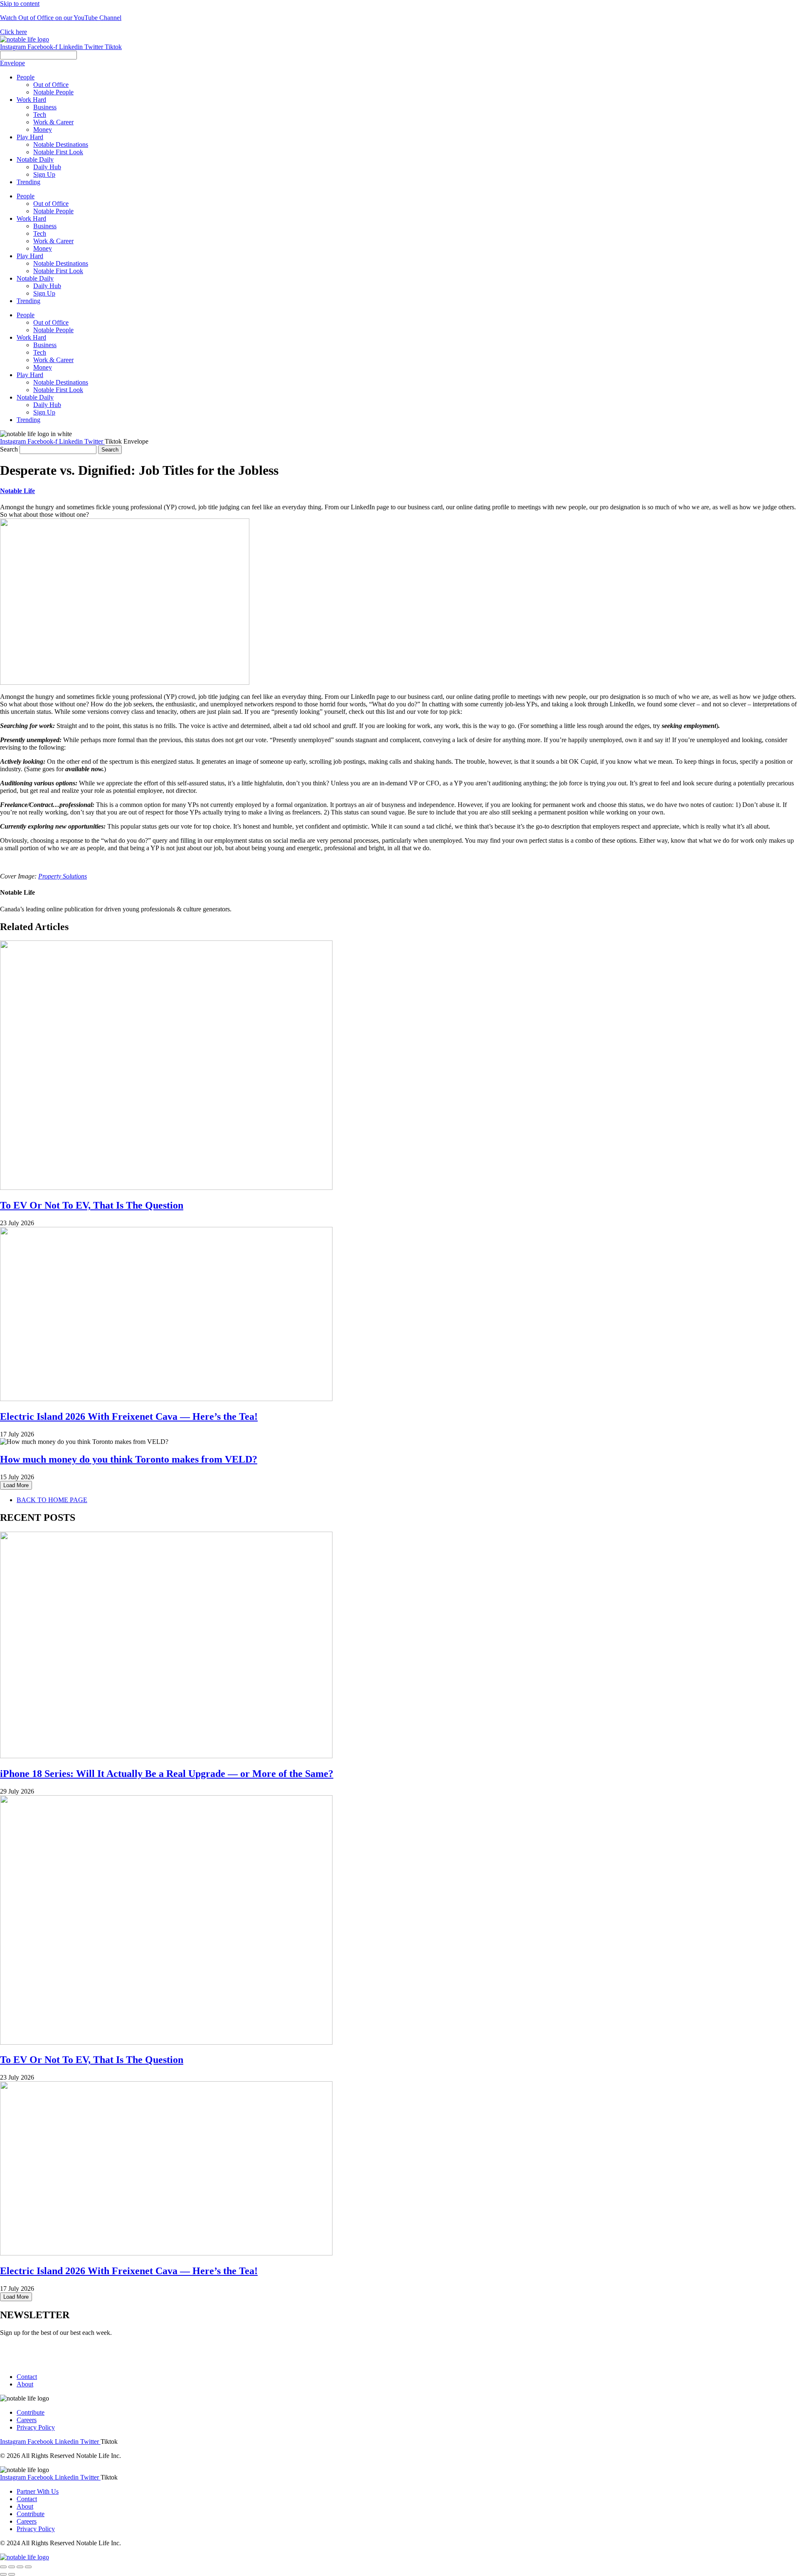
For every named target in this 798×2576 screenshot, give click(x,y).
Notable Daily (35, 278)
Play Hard (30, 256)
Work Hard (31, 218)
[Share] (12, 2567)
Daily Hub (47, 286)
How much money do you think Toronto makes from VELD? (129, 1459)
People (26, 196)
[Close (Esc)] (3, 2567)
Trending (28, 301)
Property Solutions (63, 876)
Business (45, 226)
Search (9, 449)
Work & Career (53, 241)
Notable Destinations (61, 263)
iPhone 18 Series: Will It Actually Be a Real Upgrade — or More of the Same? (167, 1774)
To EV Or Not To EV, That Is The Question (92, 1205)
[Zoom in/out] (28, 2567)
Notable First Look (58, 271)
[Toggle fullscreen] (20, 2567)
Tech (40, 233)
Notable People (53, 211)
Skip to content (20, 4)
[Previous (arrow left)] (3, 2574)
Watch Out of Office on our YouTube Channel (61, 18)
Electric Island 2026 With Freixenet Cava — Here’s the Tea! (129, 1416)
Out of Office (51, 204)
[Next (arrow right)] (12, 2574)
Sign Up (44, 293)
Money (43, 248)
